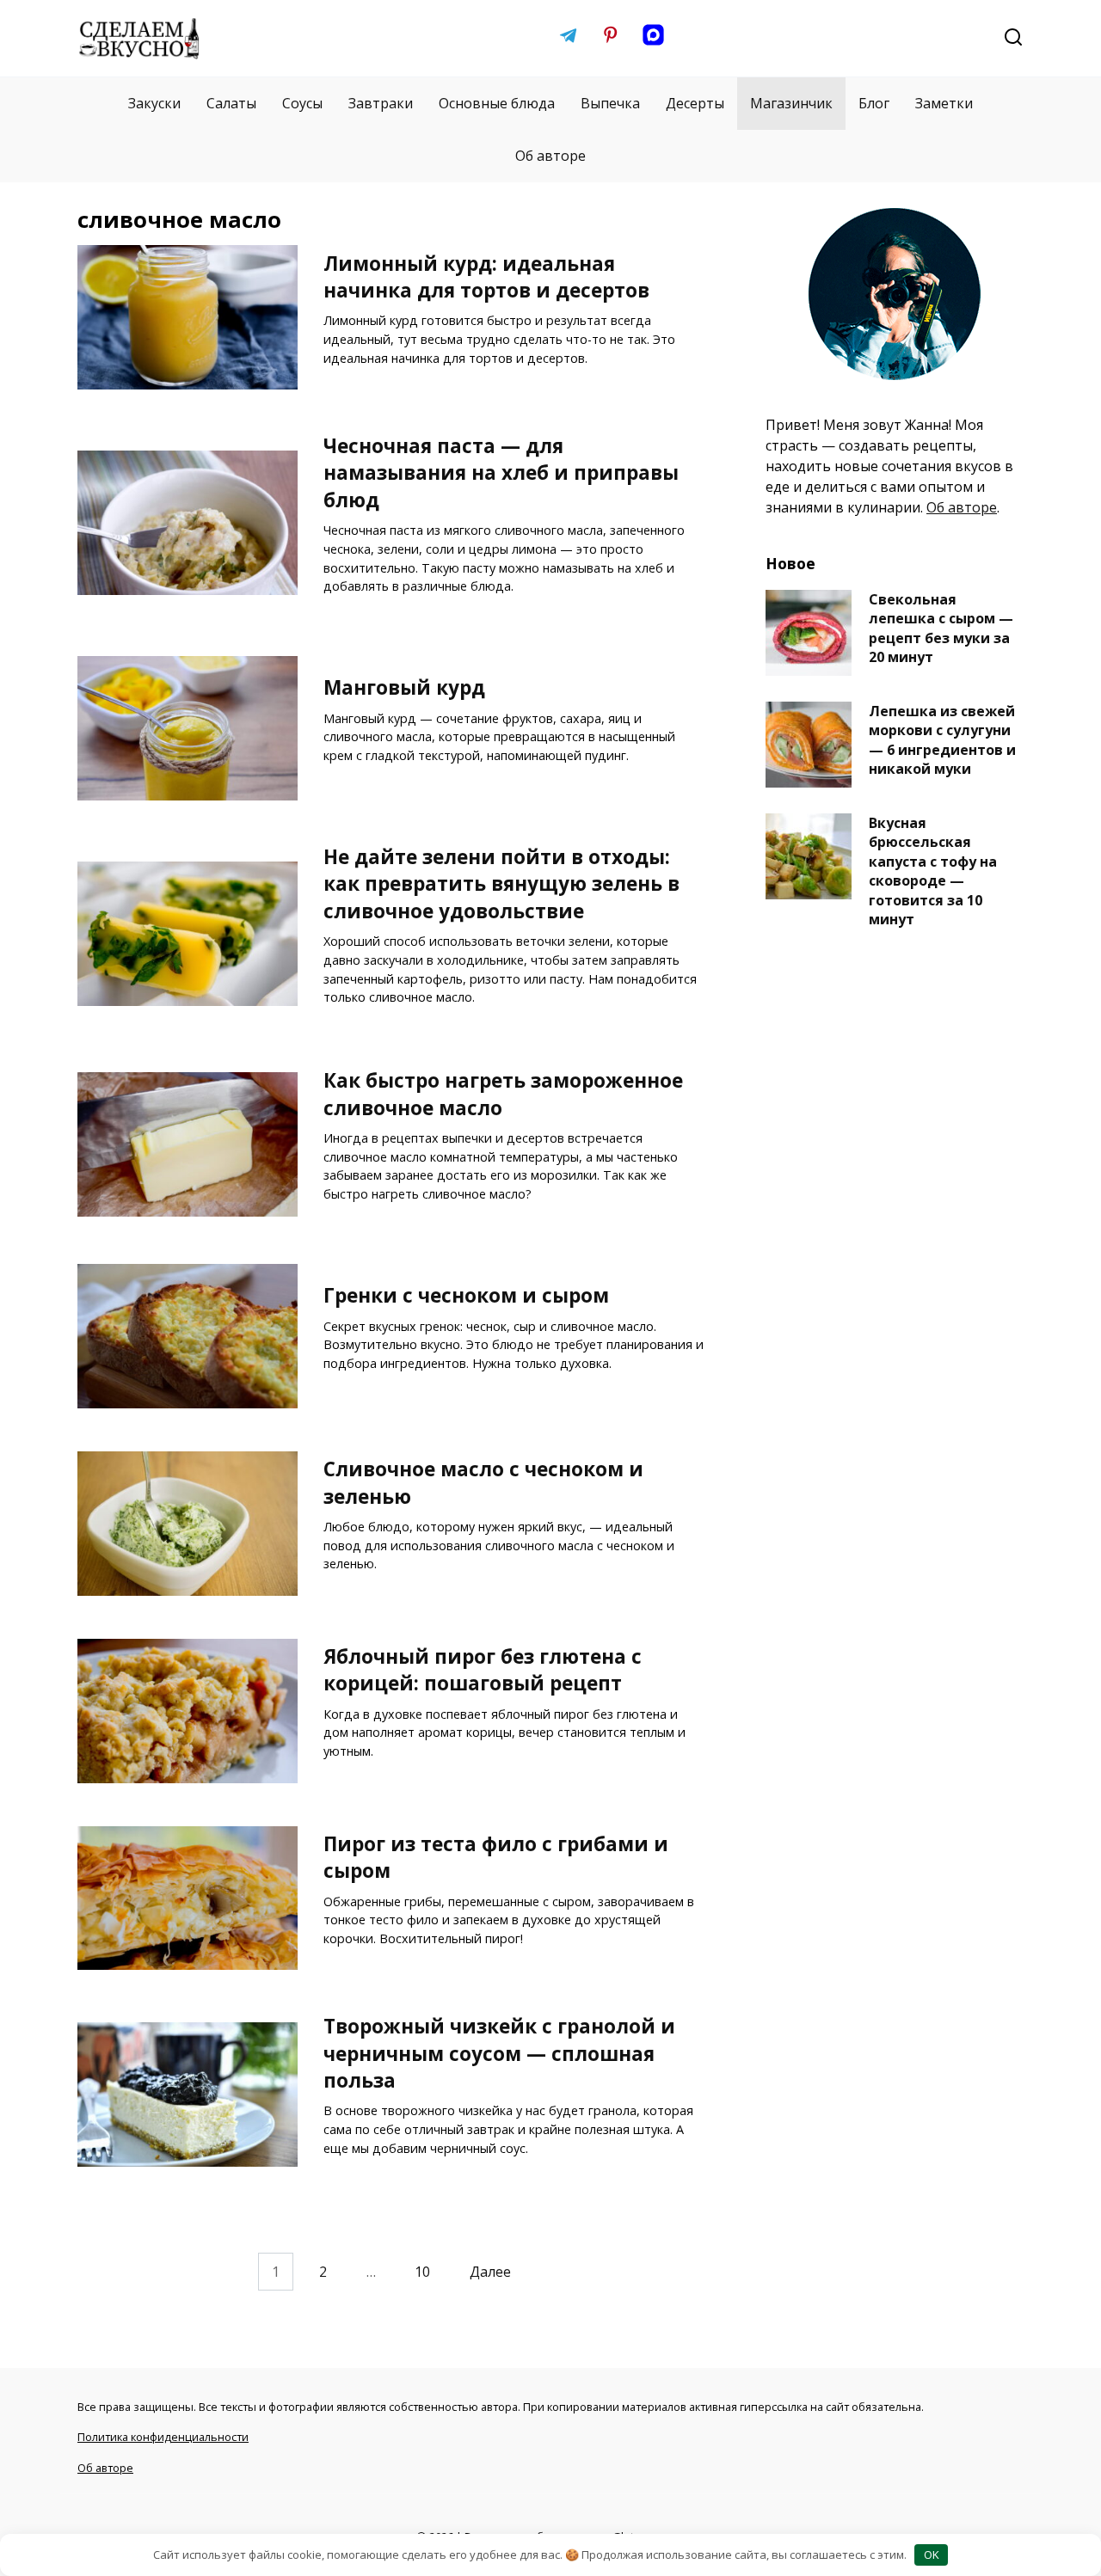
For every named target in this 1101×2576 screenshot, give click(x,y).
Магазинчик (791, 103)
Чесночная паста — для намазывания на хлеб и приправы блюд (501, 473)
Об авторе (550, 156)
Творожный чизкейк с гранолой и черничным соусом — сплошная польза (499, 2053)
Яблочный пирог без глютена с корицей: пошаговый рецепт (483, 1670)
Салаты (231, 103)
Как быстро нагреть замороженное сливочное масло (503, 1094)
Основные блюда (497, 103)
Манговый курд (404, 687)
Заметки (944, 103)
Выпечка (610, 103)
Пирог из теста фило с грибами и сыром (496, 1857)
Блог (874, 103)
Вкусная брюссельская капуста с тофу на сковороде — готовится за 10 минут (933, 871)
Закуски (154, 103)
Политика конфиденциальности (163, 2437)
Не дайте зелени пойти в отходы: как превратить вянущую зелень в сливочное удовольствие (501, 884)
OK (932, 2555)
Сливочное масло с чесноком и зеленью (483, 1482)
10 (422, 2272)
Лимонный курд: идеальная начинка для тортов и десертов (486, 277)
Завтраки (381, 103)
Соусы (302, 103)
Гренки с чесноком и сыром (466, 1295)
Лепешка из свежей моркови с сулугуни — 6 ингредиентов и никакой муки (942, 740)
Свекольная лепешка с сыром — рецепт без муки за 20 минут (941, 628)
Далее (490, 2272)
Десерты (695, 103)
